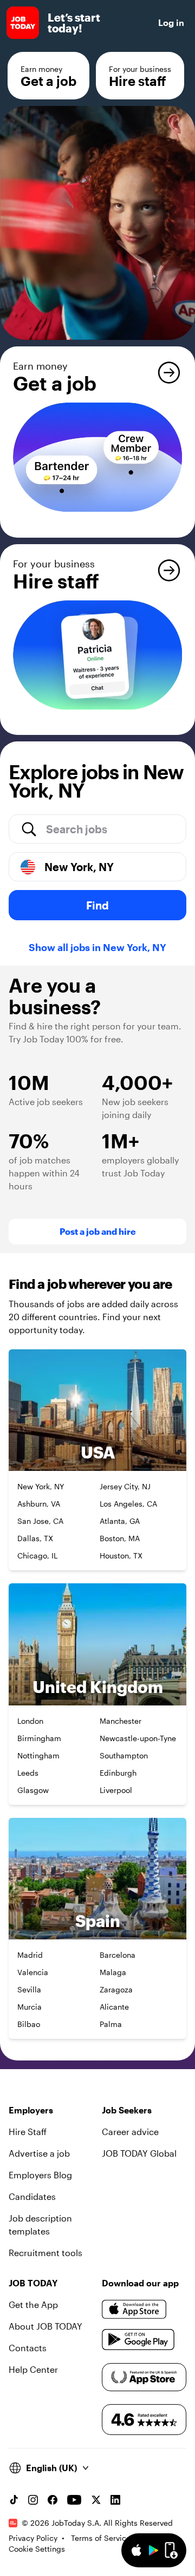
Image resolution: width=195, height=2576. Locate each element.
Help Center (33, 2369)
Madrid (30, 1955)
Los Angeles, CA (128, 1504)
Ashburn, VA (39, 1504)
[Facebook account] (53, 2500)
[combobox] (112, 829)
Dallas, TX (35, 1538)
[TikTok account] (14, 2500)
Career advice (130, 2132)
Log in (171, 22)
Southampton (124, 1755)
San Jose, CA (40, 1521)
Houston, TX (121, 1555)
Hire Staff (28, 2132)
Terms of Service (101, 2538)
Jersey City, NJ (125, 1486)
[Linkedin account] (115, 2500)
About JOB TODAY (45, 2326)
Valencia (33, 1972)
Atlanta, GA (120, 1521)
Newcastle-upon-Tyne (138, 1738)
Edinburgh (118, 1773)
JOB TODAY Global (139, 2153)
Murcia (30, 2007)
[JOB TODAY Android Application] (138, 2339)
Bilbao (29, 2024)
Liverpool (116, 1790)
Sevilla (29, 1989)
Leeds (28, 1773)
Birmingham (39, 1738)
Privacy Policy (33, 2538)
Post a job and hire (98, 1231)
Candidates (32, 2196)
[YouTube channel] (74, 2500)
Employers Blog (40, 2175)
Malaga (113, 1972)
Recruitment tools (45, 2253)
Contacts (28, 2348)
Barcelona (118, 1955)
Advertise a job (39, 2153)
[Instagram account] (33, 2500)
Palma (111, 2024)
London (30, 1721)
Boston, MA (120, 1538)
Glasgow (33, 1790)
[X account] (96, 2500)
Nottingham (38, 1755)
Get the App (33, 2304)
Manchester (121, 1721)
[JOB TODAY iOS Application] (134, 2309)
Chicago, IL (37, 1555)
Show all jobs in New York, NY (97, 947)
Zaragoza (116, 1989)
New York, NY (41, 1486)
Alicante (114, 2007)
